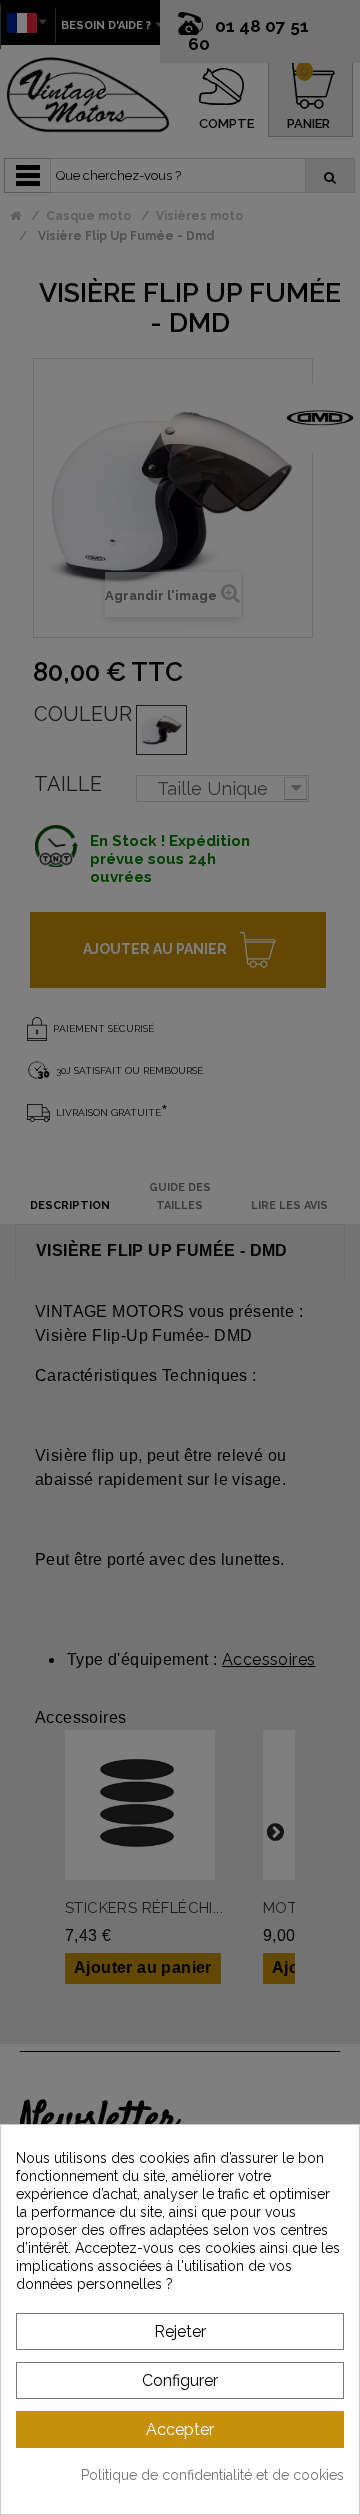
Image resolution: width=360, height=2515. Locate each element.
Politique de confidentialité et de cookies (212, 2475)
